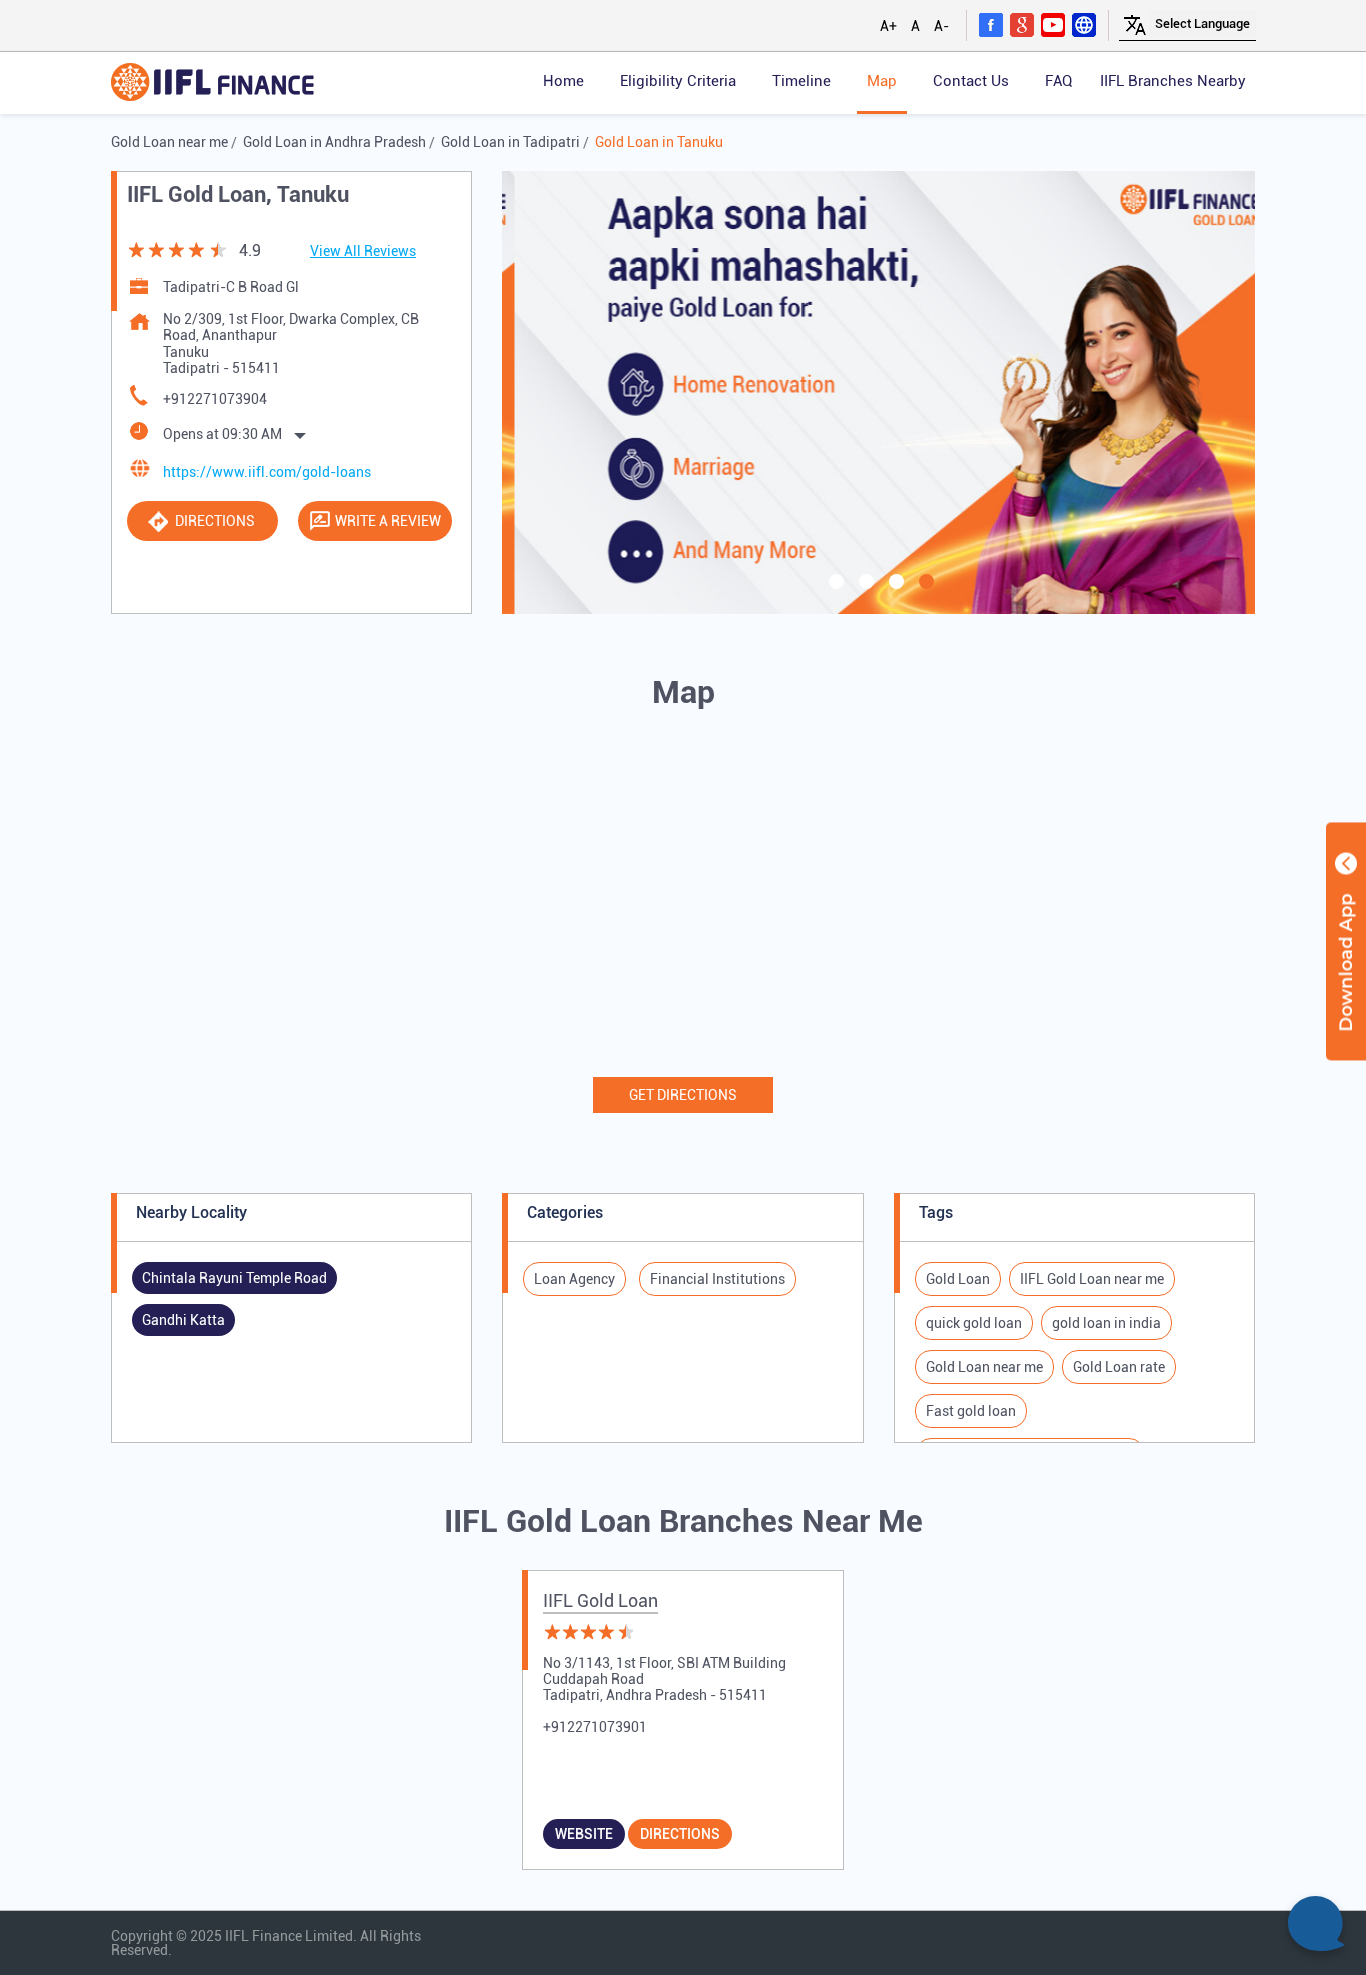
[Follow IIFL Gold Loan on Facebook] (991, 24)
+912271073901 (595, 1727)
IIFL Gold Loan (600, 1600)
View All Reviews (363, 251)
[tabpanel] (879, 392)
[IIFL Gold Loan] (212, 83)
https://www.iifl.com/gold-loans (267, 472)
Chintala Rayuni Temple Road (234, 1278)
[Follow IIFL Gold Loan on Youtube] (1053, 24)
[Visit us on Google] (1022, 24)
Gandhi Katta (183, 1320)
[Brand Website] (1084, 24)
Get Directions (683, 1095)
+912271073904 (215, 399)
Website (584, 1834)
